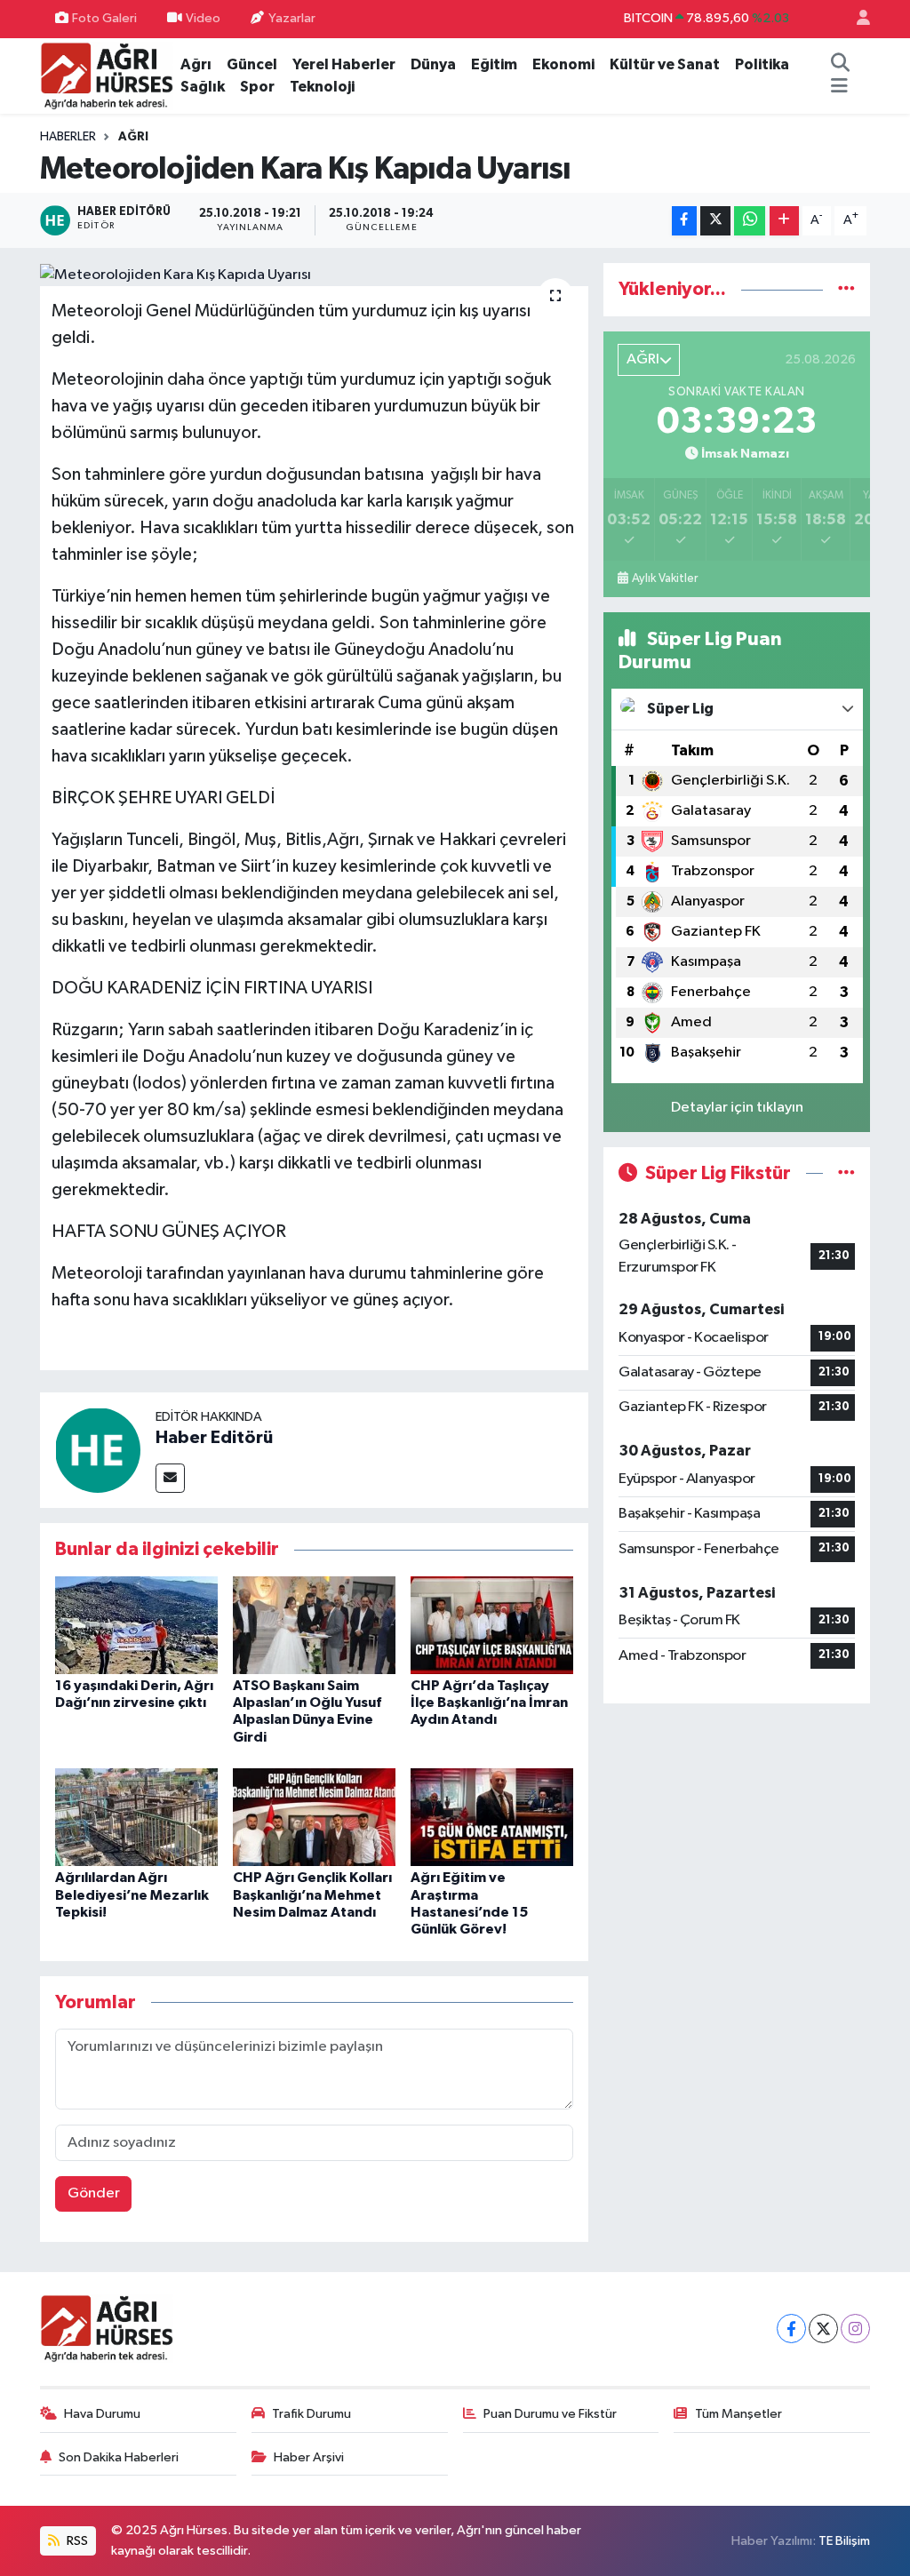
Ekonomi (563, 64)
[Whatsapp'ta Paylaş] (750, 221)
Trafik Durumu (311, 2414)
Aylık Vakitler (665, 578)
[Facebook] (791, 2329)
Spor (257, 87)
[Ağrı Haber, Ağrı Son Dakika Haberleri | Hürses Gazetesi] (107, 75)
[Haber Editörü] (98, 1450)
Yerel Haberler (344, 64)
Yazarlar (292, 18)
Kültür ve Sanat (665, 64)
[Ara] (841, 65)
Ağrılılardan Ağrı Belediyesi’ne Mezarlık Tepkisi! (132, 1894)
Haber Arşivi (309, 2457)
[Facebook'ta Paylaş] (684, 221)
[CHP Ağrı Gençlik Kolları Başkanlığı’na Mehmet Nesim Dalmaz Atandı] (314, 1817)
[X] (823, 2329)
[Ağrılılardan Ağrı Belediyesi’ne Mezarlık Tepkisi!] (136, 1817)
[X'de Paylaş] (715, 221)
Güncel (252, 64)
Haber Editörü (214, 1438)
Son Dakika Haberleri (119, 2457)
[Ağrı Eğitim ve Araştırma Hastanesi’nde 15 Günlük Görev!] (492, 1817)
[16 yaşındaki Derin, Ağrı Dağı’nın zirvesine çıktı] (136, 1625)
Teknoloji (322, 87)
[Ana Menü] (839, 87)
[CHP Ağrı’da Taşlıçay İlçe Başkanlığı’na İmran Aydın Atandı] (492, 1625)
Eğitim (494, 64)
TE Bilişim (844, 2541)
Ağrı (196, 64)
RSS (76, 2541)
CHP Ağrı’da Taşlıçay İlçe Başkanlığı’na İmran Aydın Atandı (489, 1703)
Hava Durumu (102, 2414)
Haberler (68, 137)
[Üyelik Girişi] (856, 19)
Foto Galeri (104, 18)
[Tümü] (846, 289)
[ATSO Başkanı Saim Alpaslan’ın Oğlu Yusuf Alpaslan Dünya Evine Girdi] (314, 1625)
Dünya (433, 64)
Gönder (94, 2193)
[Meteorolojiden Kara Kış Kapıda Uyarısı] (314, 275)
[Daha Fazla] (784, 221)
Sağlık (203, 87)
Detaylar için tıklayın (737, 1108)
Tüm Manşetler (738, 2414)
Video (203, 18)
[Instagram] (855, 2329)
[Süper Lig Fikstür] (846, 1173)
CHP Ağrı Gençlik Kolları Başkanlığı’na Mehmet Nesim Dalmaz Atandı (312, 1894)
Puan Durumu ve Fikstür (550, 2414)
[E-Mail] (170, 1478)
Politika (762, 64)
